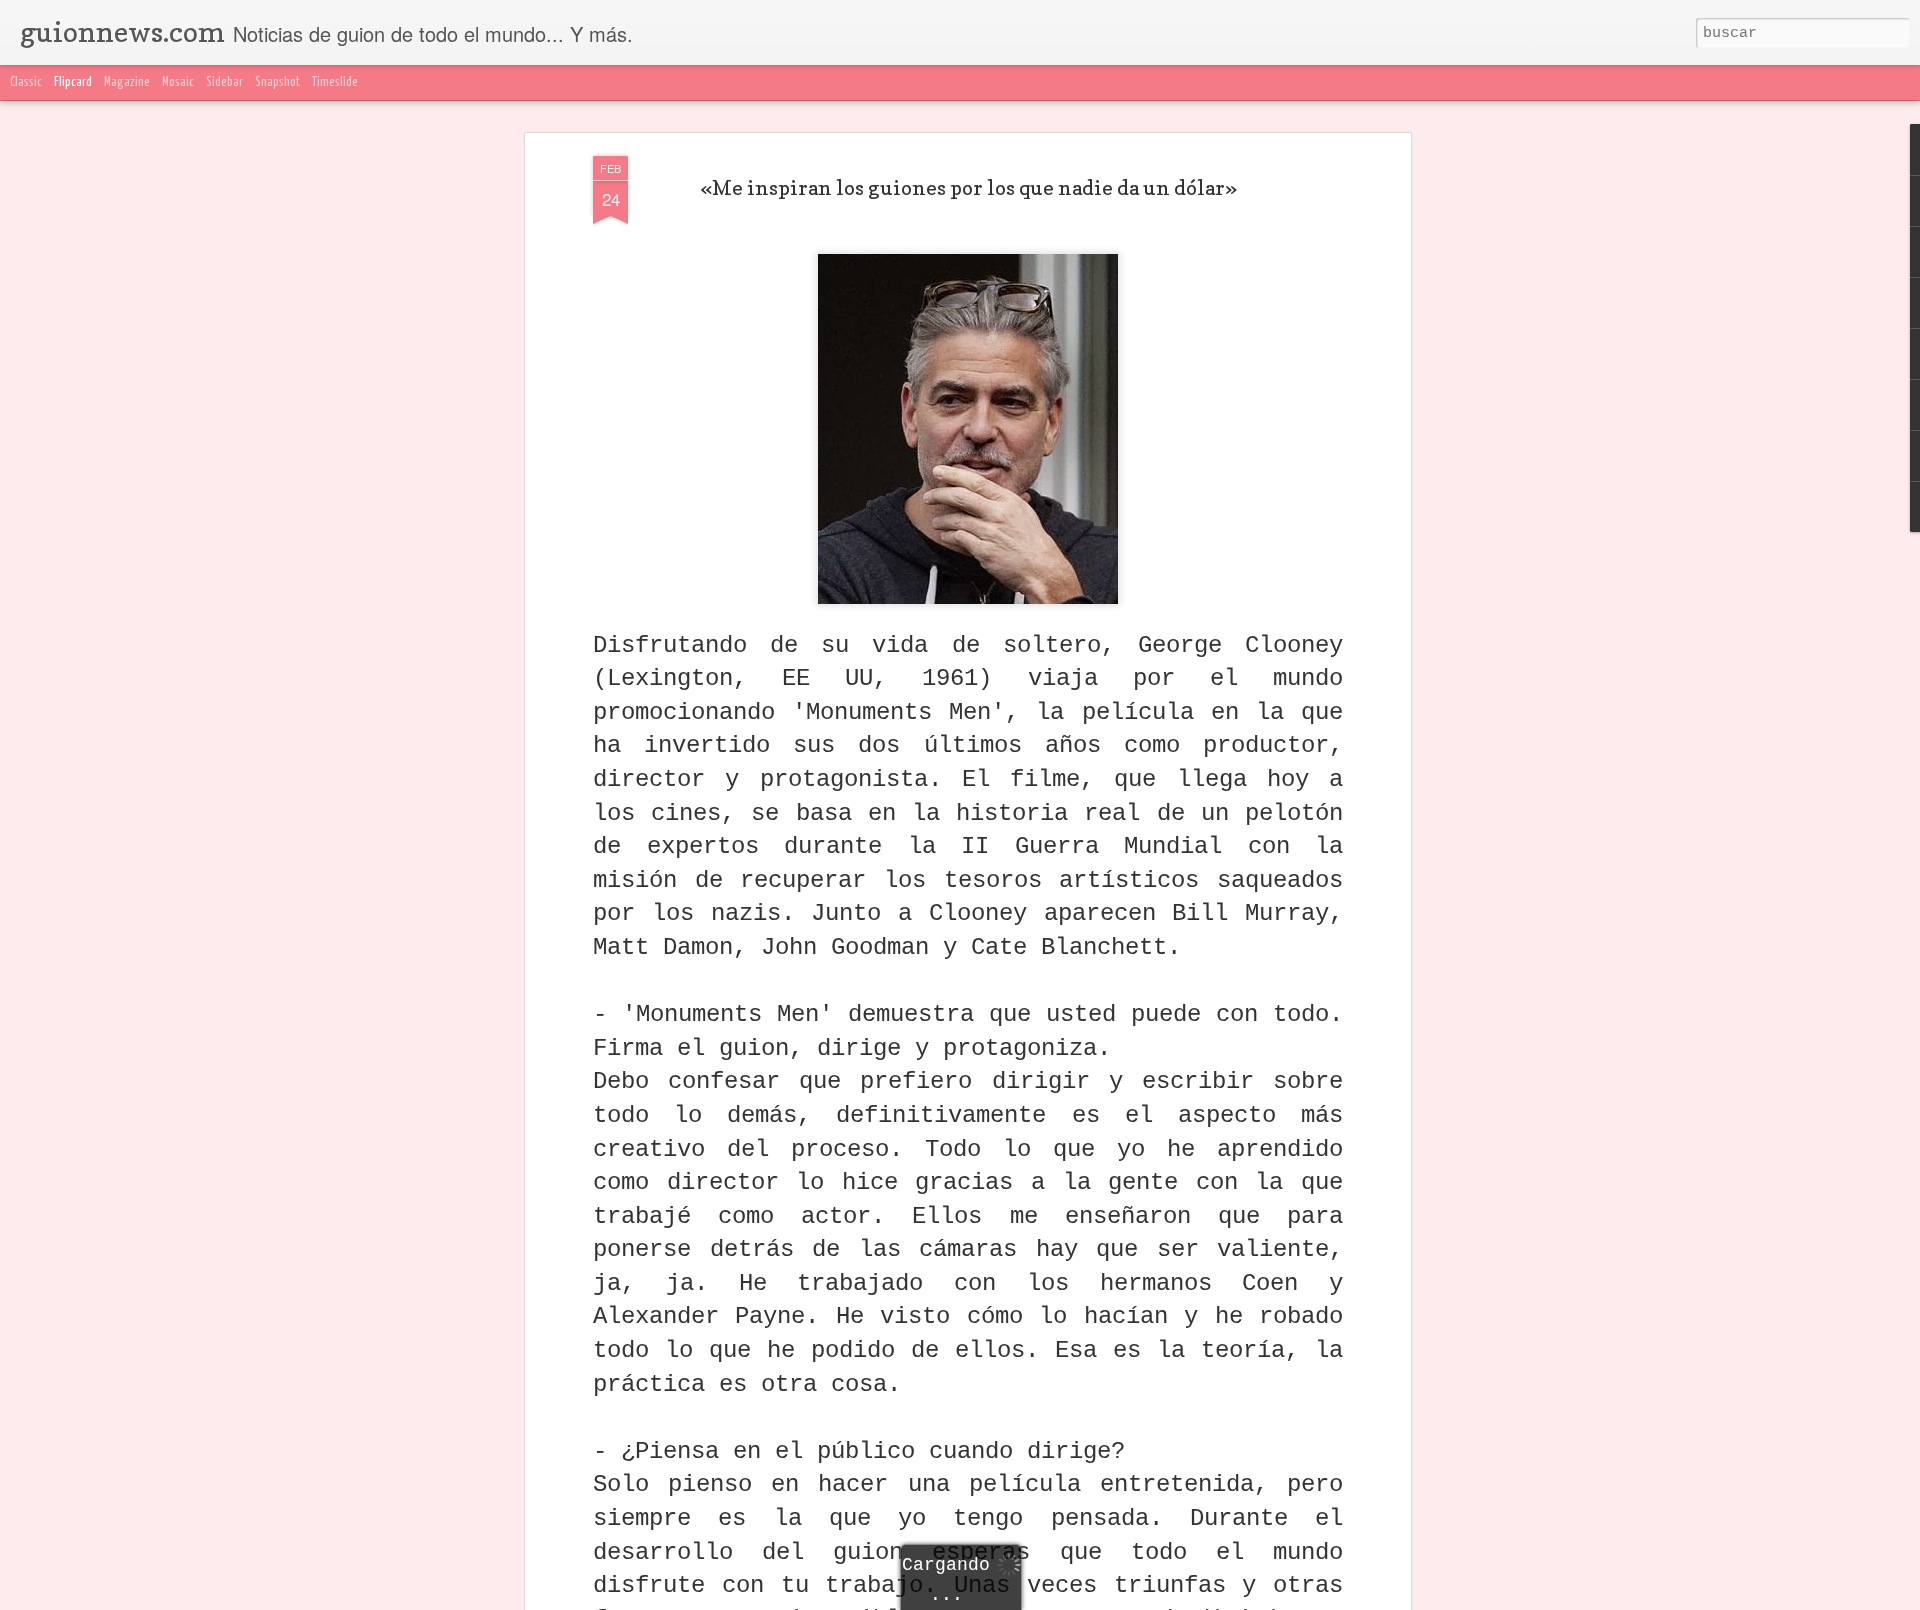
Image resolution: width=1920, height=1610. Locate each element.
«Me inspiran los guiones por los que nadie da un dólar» (968, 188)
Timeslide (335, 82)
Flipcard (73, 82)
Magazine (127, 82)
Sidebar (224, 82)
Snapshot (277, 82)
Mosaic (178, 82)
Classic (26, 82)
